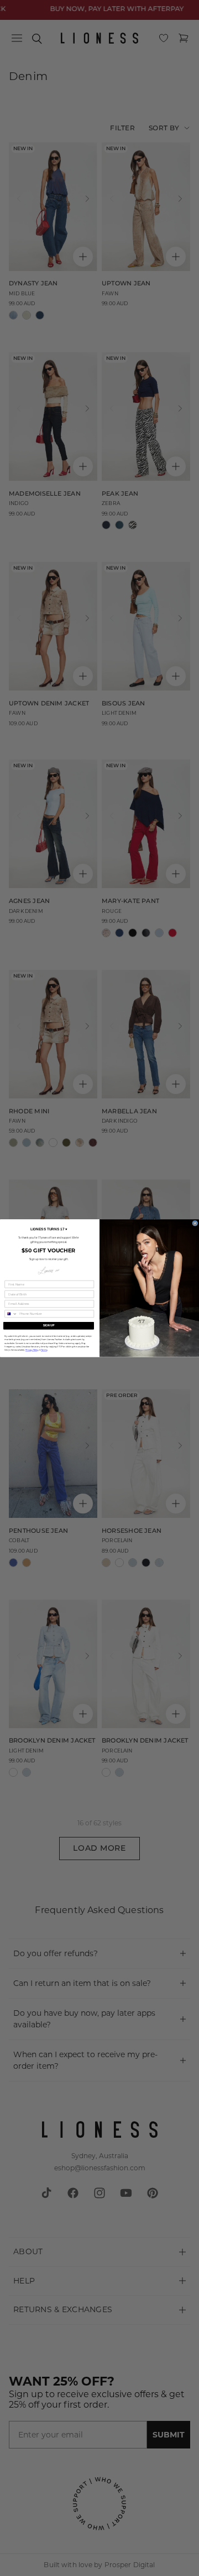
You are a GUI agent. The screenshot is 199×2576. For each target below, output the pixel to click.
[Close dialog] (195, 1223)
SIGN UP (49, 1325)
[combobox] (11, 1313)
